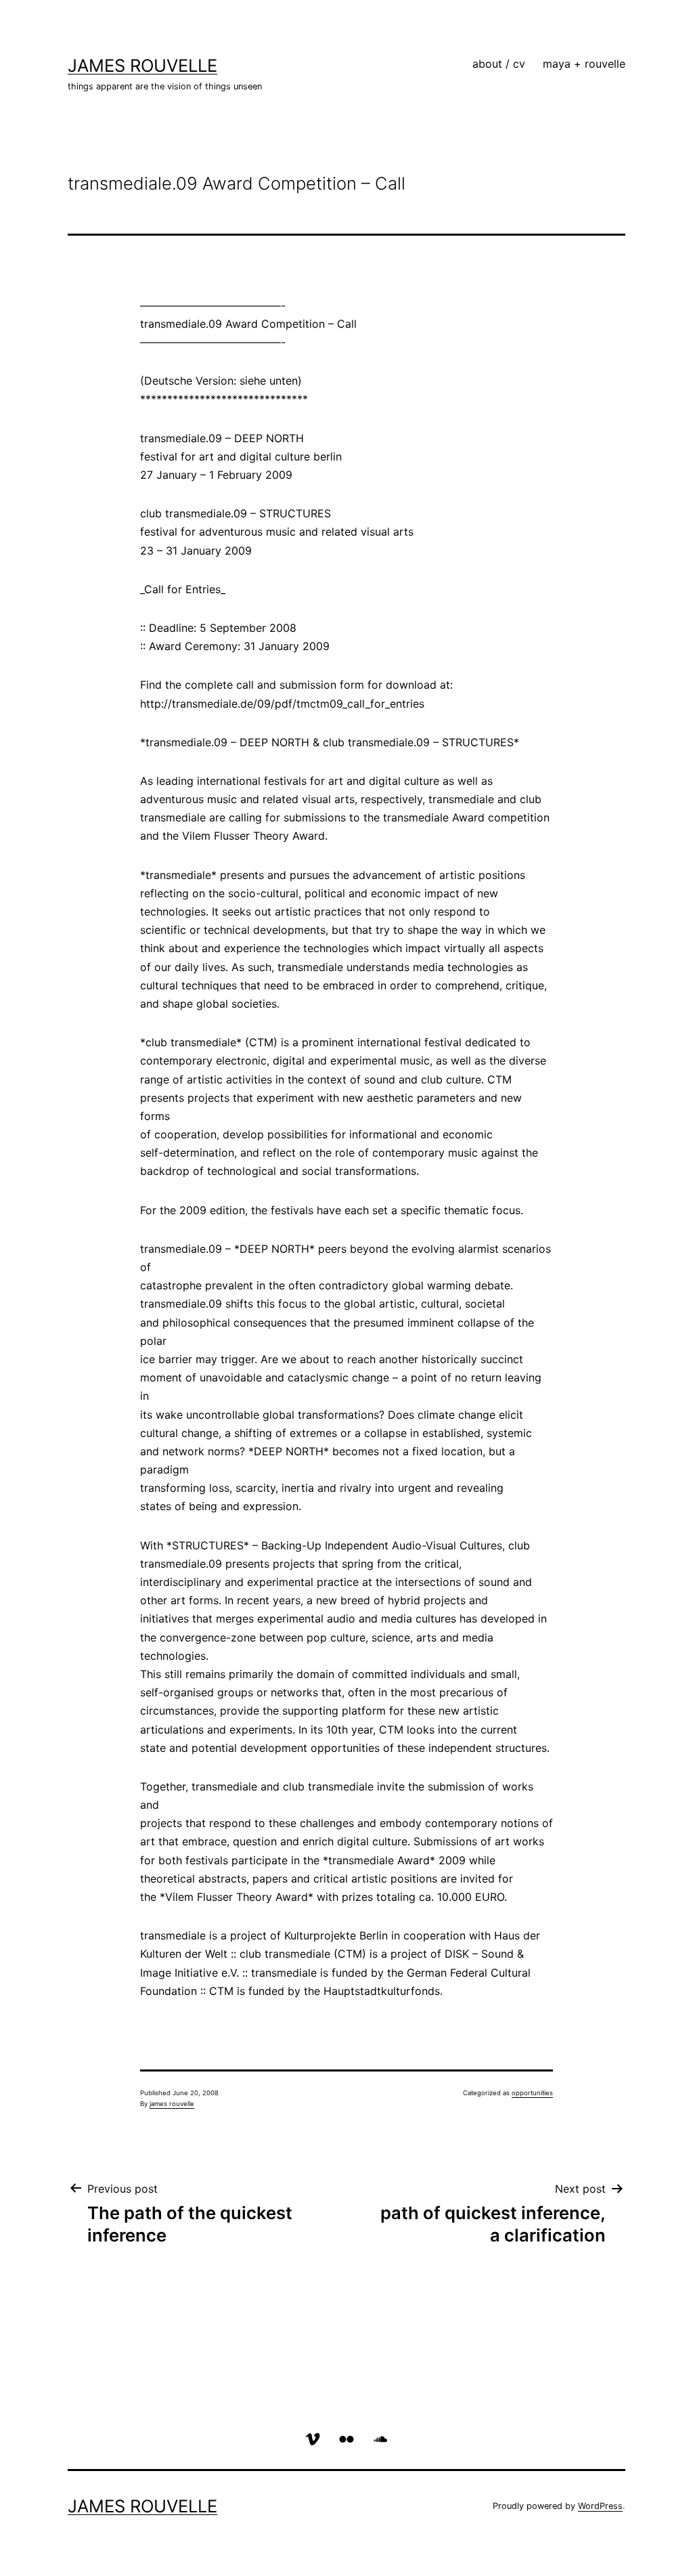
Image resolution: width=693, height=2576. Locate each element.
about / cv (499, 64)
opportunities (532, 2093)
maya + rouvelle (584, 64)
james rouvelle (142, 65)
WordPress (600, 2506)
